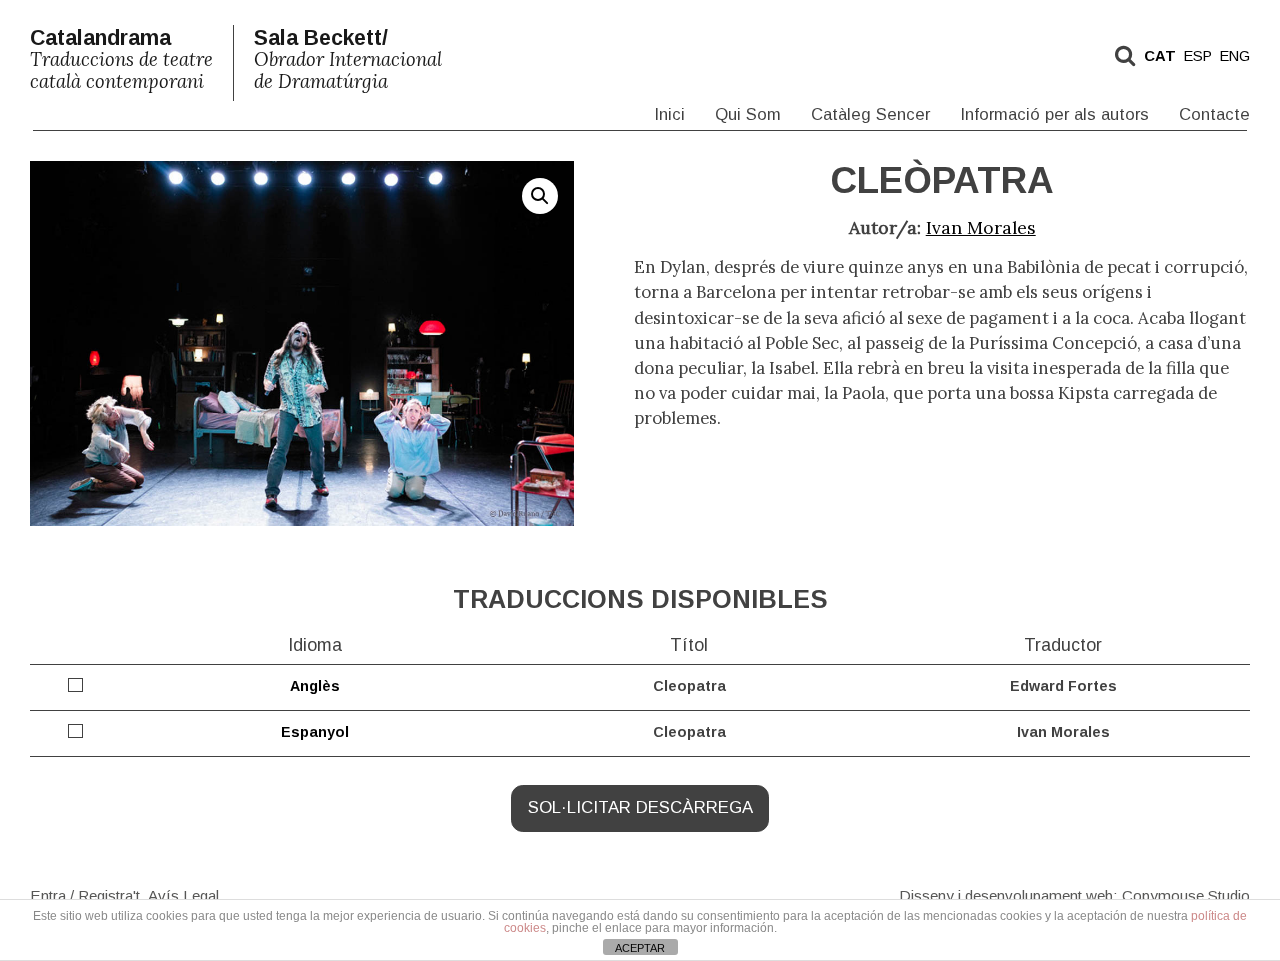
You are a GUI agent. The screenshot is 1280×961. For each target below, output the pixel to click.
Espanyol (315, 732)
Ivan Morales (981, 227)
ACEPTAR (640, 948)
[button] (540, 196)
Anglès (315, 686)
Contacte (1214, 114)
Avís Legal (183, 894)
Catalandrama (121, 59)
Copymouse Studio (1186, 894)
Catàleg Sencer (870, 114)
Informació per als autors (1054, 114)
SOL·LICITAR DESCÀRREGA (640, 807)
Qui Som (748, 114)
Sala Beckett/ (348, 59)
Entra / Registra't (85, 894)
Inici (669, 114)
